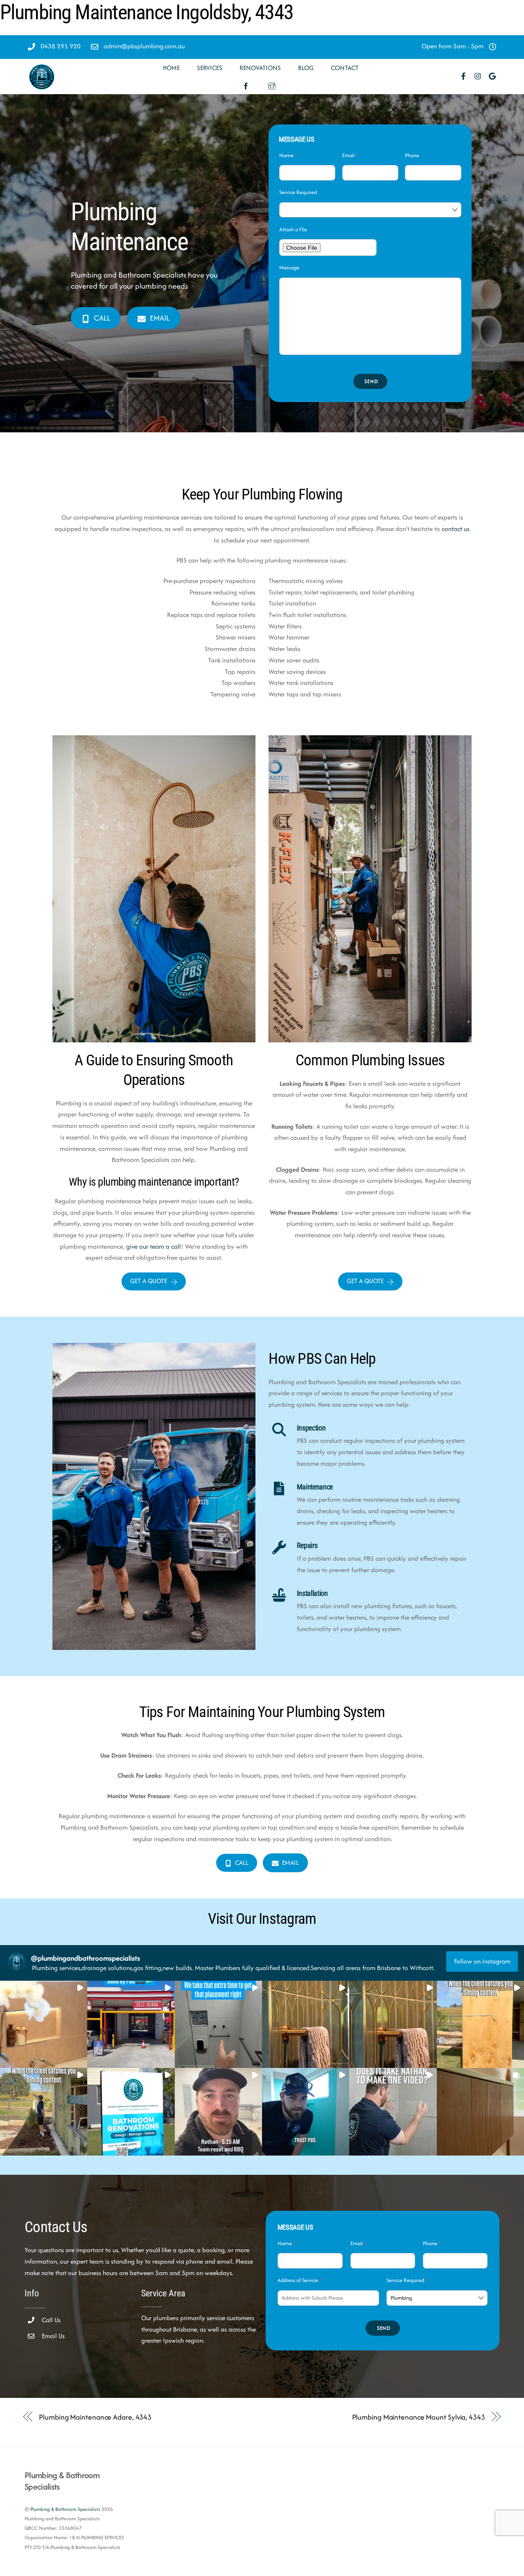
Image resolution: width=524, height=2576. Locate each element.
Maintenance (315, 1487)
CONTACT (345, 68)
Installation (312, 1593)
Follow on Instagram (482, 1961)
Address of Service (300, 2280)
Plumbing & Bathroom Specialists (65, 2509)
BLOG (306, 68)
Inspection (311, 1428)
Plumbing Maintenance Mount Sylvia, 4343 (419, 2417)
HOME (171, 68)
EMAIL (160, 318)
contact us (456, 529)
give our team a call (154, 1246)
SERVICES (210, 68)
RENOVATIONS (260, 68)
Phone (412, 155)
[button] (44, 2024)
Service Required (298, 192)
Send (371, 381)
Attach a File (293, 229)
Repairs (307, 1546)
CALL (102, 318)
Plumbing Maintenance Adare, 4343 (95, 2417)
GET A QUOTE (149, 1281)
